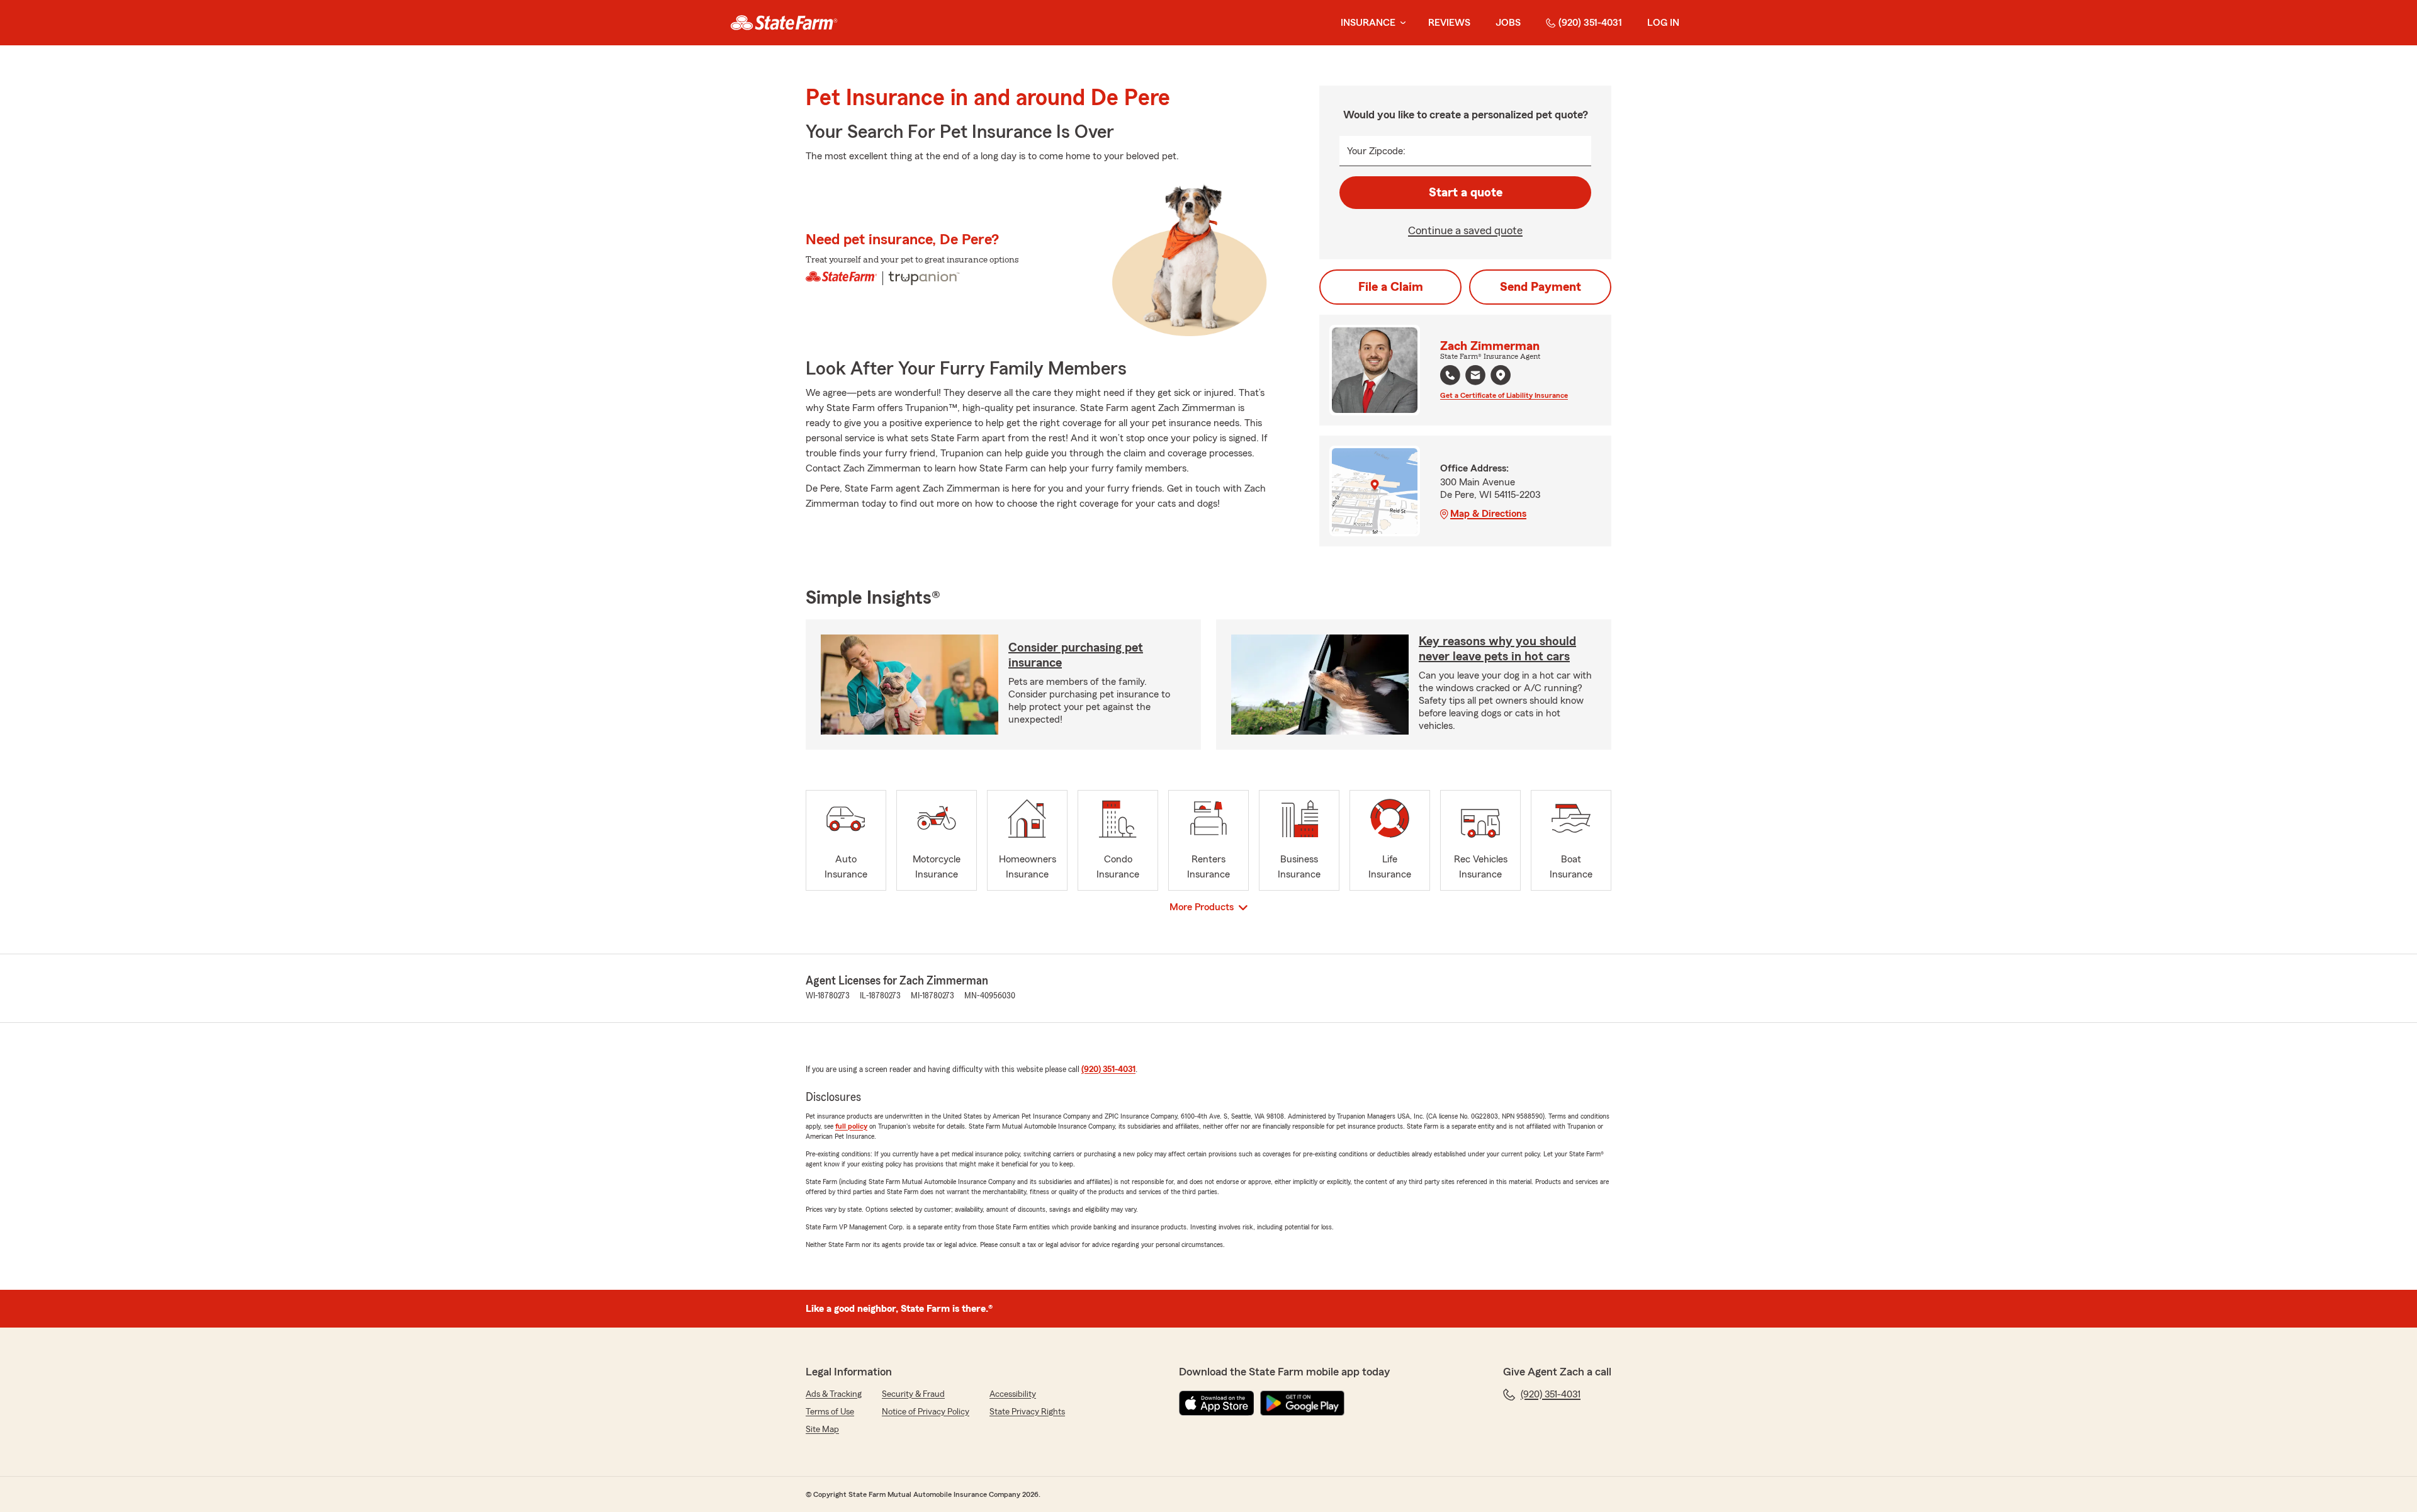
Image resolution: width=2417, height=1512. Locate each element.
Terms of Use (830, 1412)
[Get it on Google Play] (1302, 1403)
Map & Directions (1488, 514)
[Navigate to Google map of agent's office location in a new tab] (1501, 375)
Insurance (1368, 23)
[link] (784, 23)
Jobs (1508, 23)
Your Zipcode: (1376, 151)
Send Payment (1541, 287)
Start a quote (1466, 193)
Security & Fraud (913, 1394)
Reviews (1449, 23)
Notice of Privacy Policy (926, 1412)
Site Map (822, 1430)
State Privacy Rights (1027, 1412)
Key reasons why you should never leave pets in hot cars (1497, 649)
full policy (851, 1126)
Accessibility (1013, 1394)
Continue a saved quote (1465, 230)
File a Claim (1391, 287)
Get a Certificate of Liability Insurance (1504, 395)
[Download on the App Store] (1217, 1403)
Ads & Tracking (834, 1394)
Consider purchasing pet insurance (1076, 655)
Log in (1663, 23)
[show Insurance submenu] (1400, 23)
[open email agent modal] (1475, 377)
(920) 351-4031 (1590, 23)
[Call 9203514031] (1450, 375)
